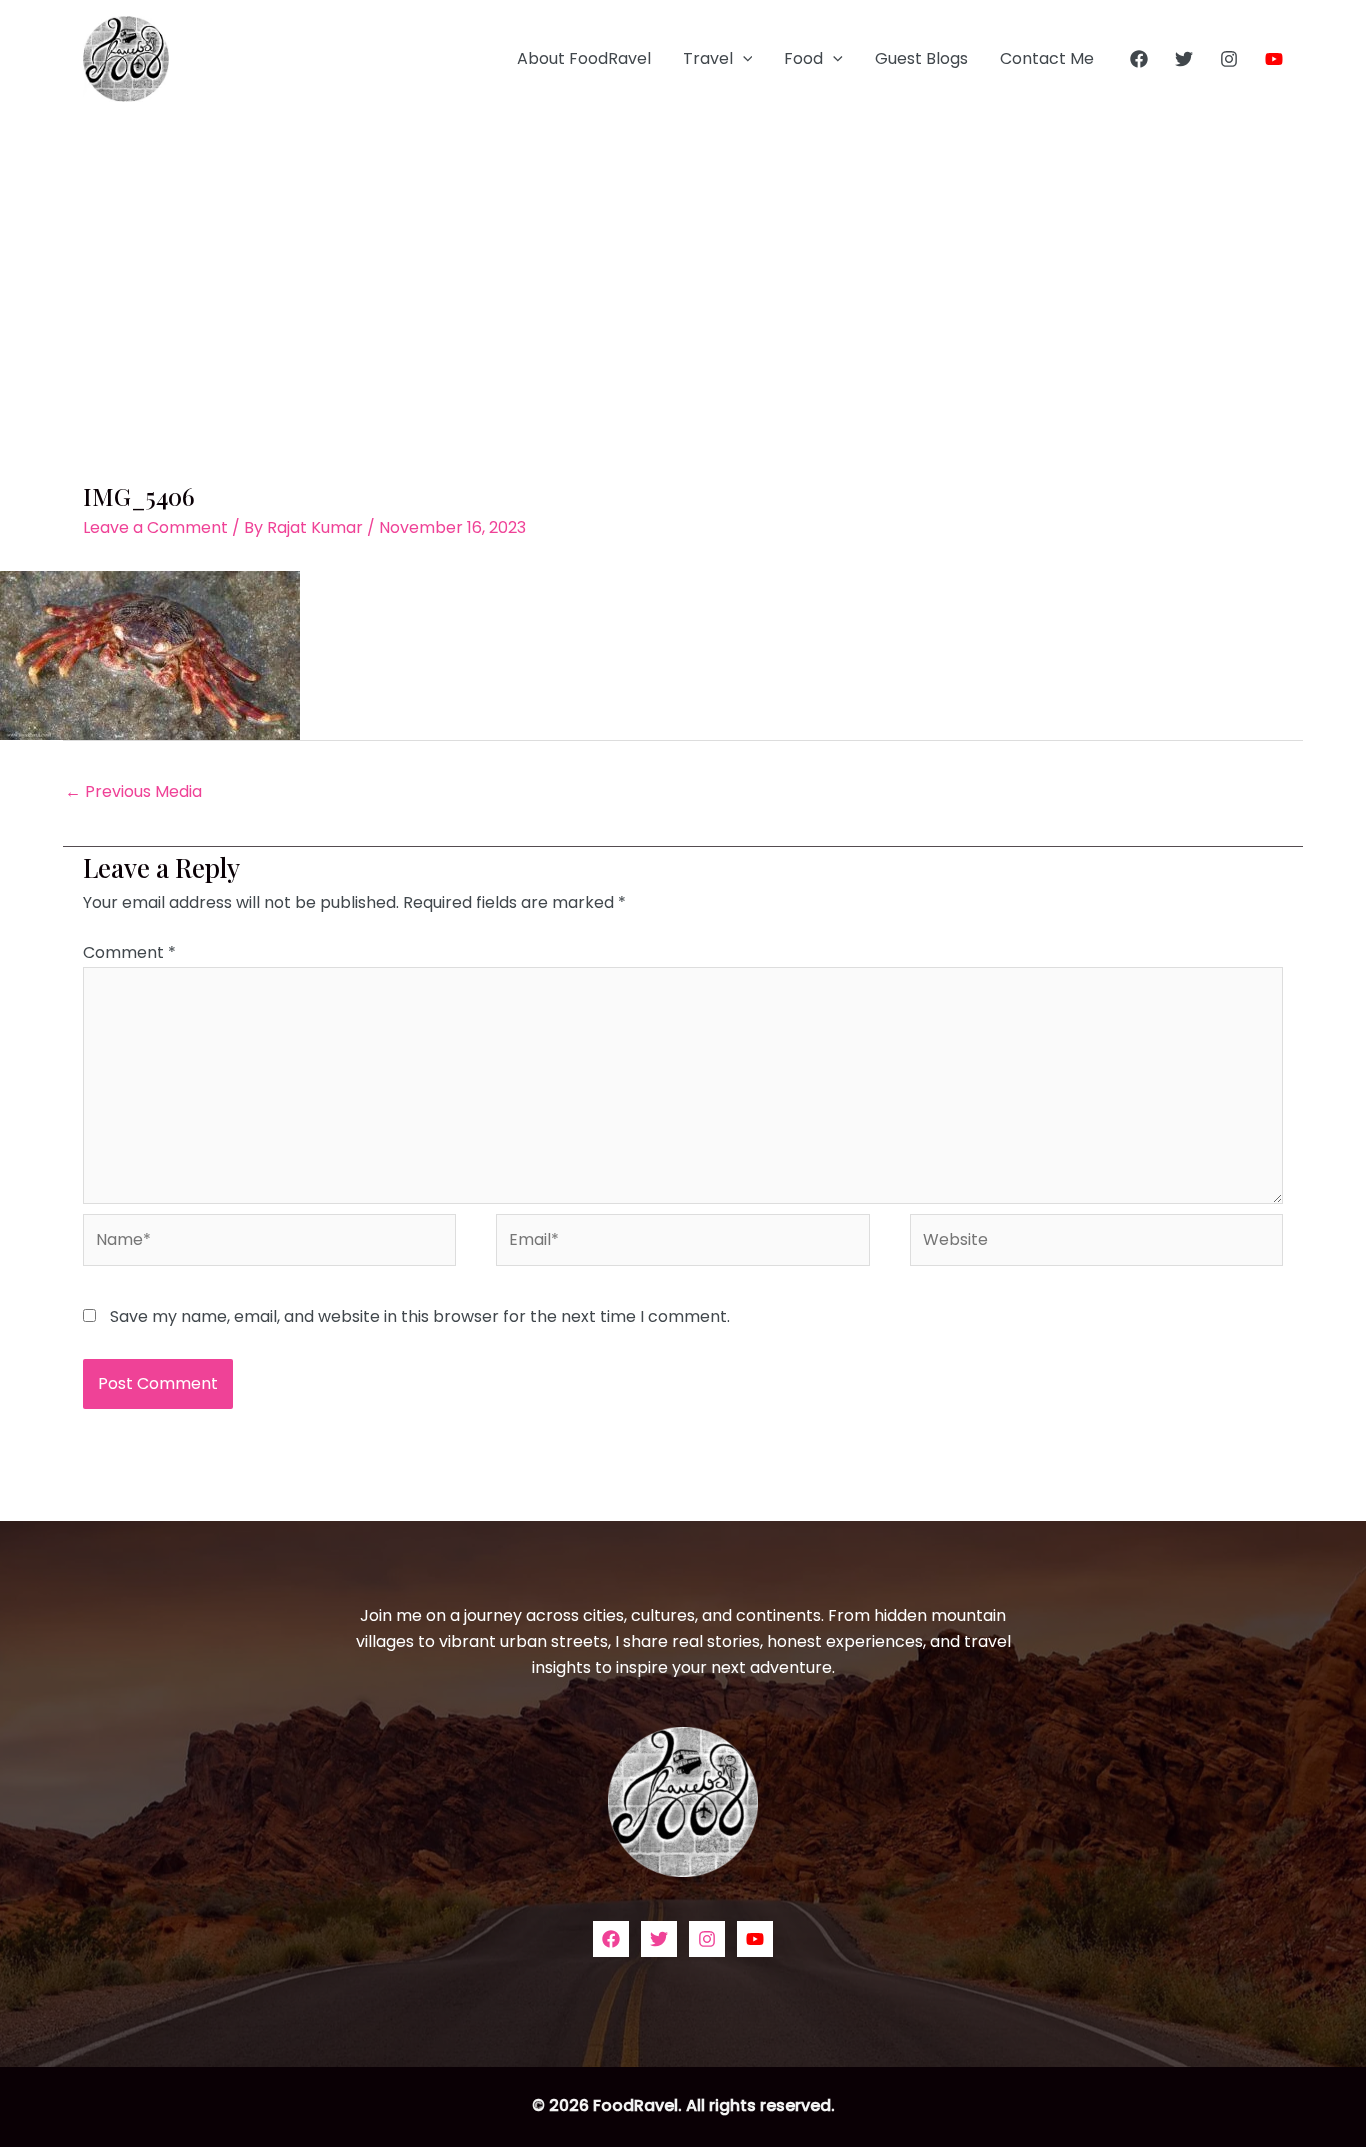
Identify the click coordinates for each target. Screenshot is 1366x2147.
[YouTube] (1274, 59)
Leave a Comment (155, 527)
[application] (743, 59)
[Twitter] (1184, 59)
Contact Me (1047, 58)
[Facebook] (1139, 59)
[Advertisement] (683, 268)
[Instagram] (1229, 59)
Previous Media (133, 791)
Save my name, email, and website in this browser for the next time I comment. (420, 1316)
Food (803, 58)
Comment (129, 952)
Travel (708, 58)
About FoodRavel (584, 58)
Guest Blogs (921, 58)
